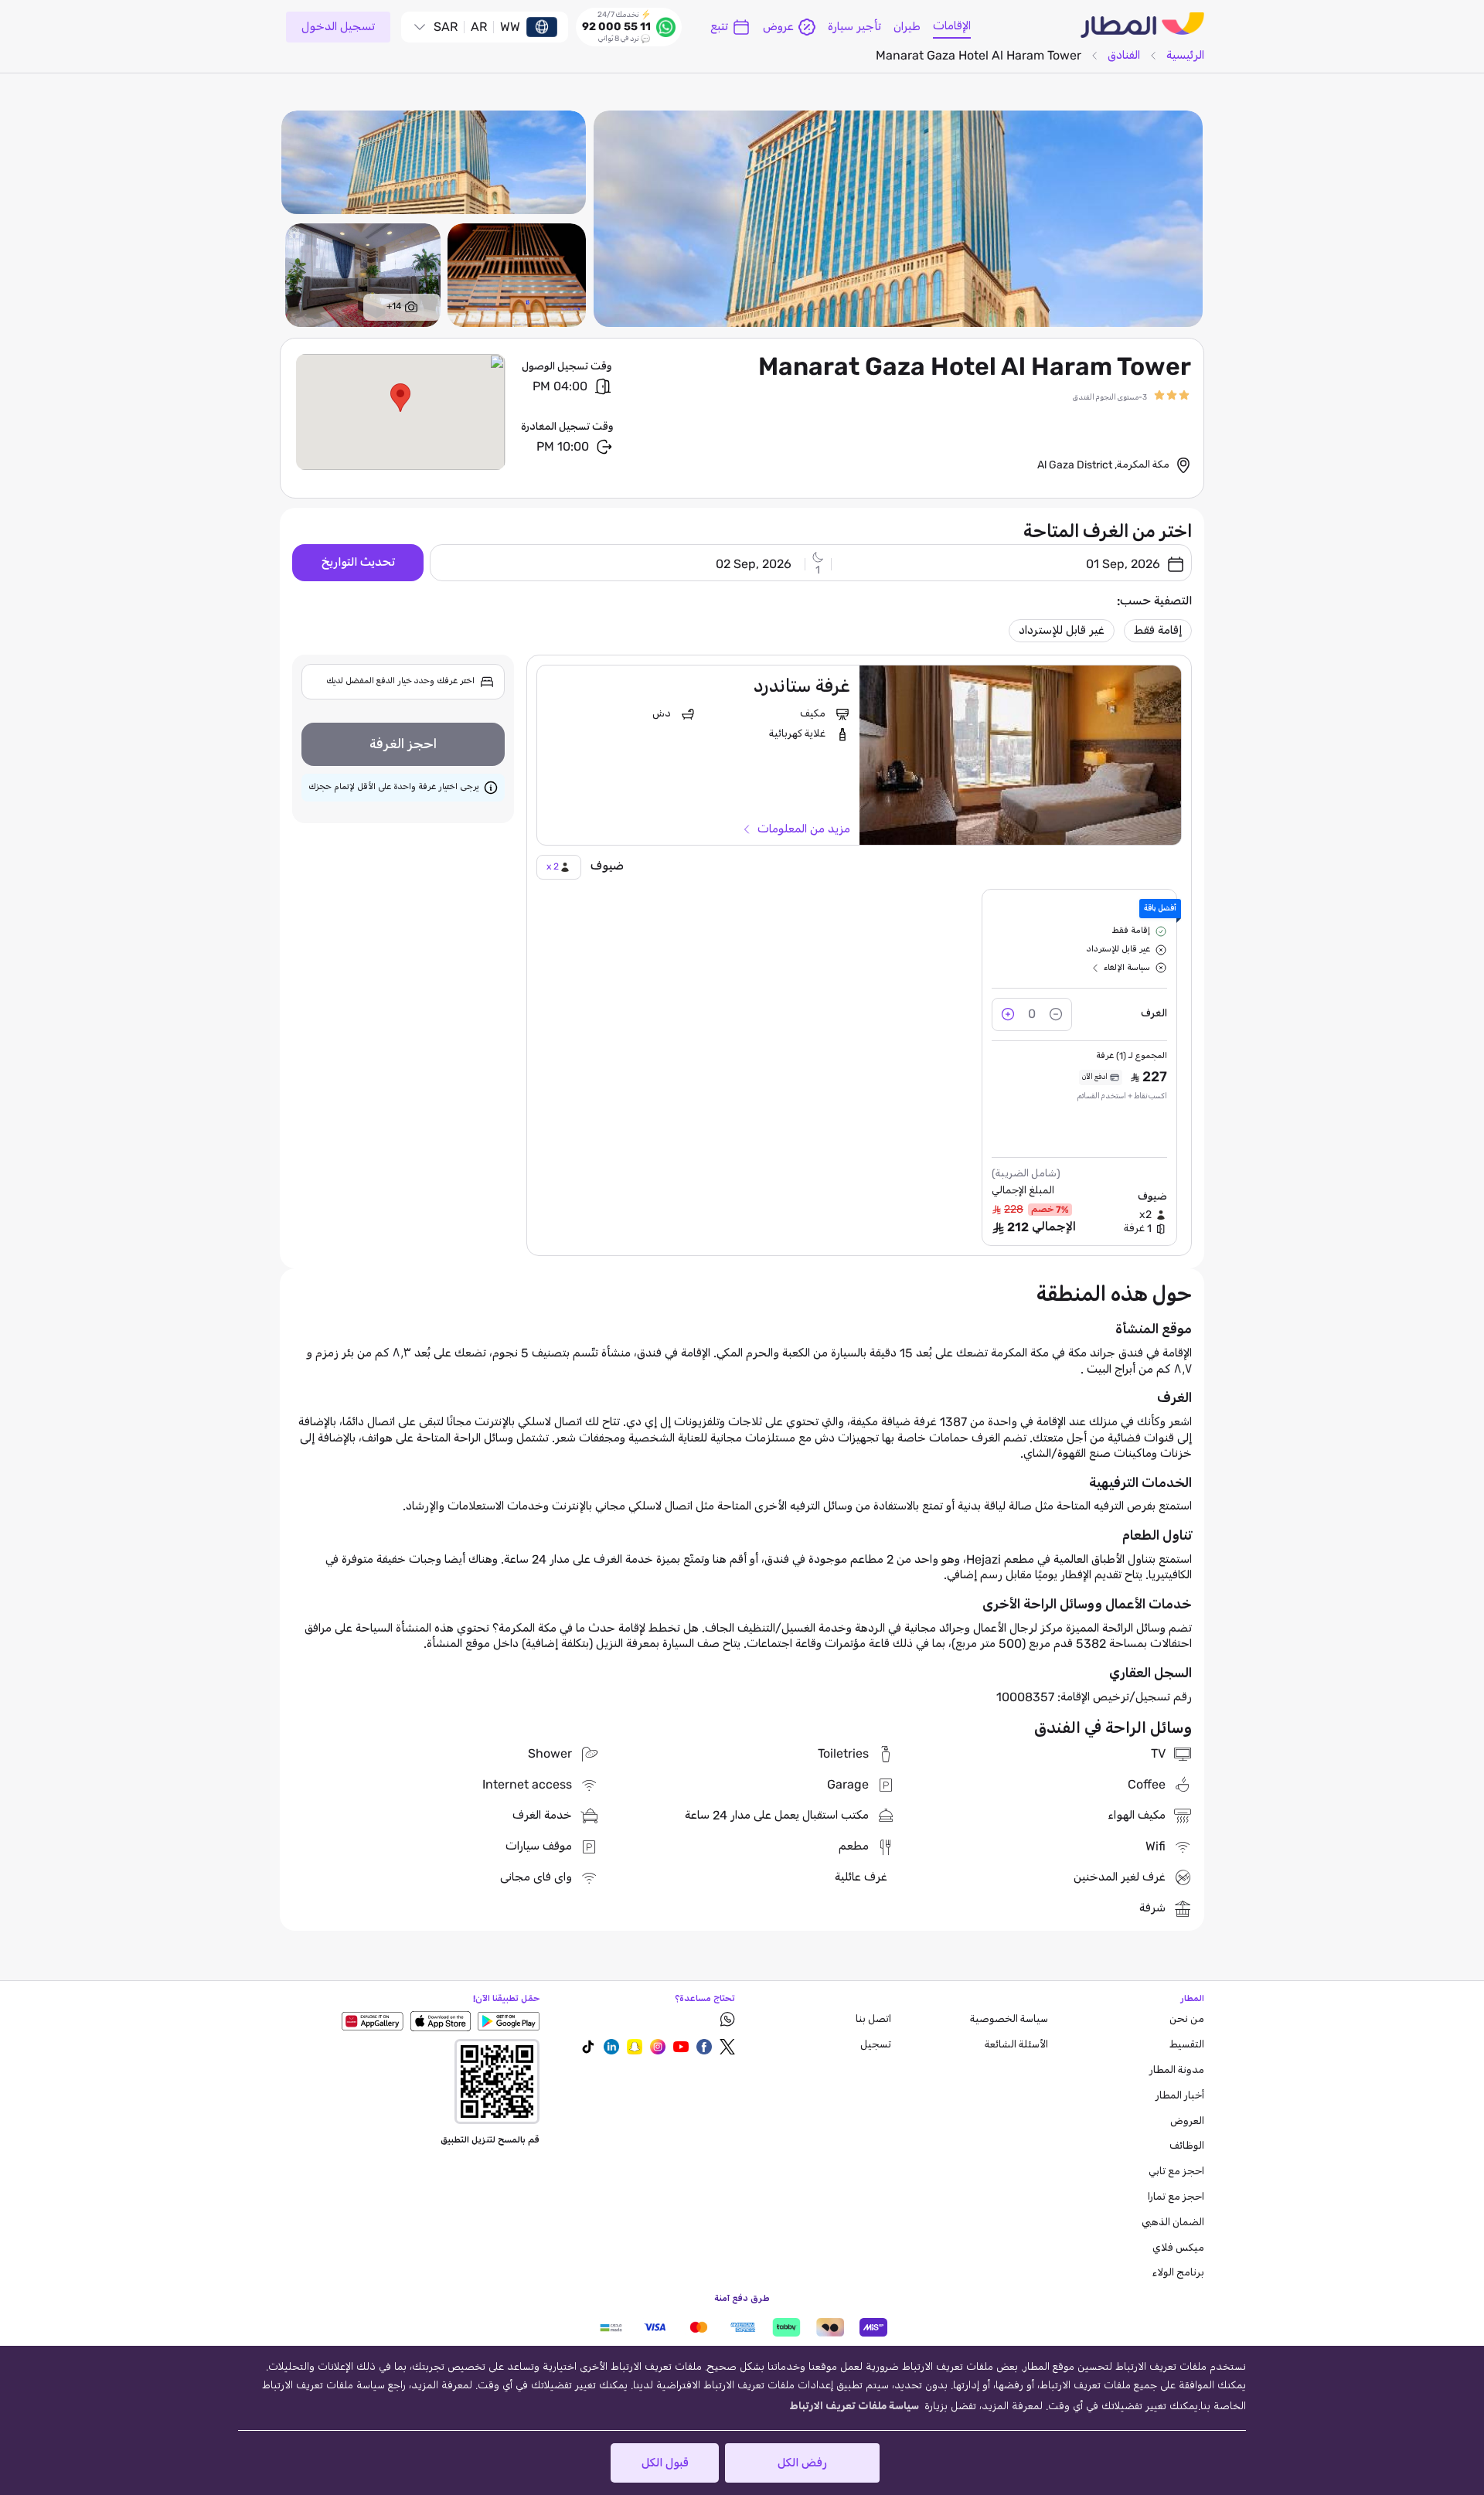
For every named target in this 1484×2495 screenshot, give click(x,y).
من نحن (1187, 2019)
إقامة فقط (1158, 630)
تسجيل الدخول (338, 27)
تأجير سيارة (854, 27)
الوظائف (1187, 2146)
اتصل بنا (873, 2019)
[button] (400, 398)
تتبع (719, 27)
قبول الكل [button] (665, 2463)
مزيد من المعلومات (804, 829)
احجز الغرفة (403, 744)
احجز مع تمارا (1176, 2197)
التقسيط (1187, 2045)
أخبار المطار (1180, 2096)
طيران (907, 27)
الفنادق (1124, 55)
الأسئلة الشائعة (1016, 2045)
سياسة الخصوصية (1009, 2019)
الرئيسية (1185, 55)
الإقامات (952, 26)
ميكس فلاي (1178, 2248)
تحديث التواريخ (358, 562)
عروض (778, 27)
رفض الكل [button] (802, 2463)
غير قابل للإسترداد (1062, 630)
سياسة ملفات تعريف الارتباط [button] (854, 2407)
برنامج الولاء (1178, 2273)
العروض (1187, 2121)
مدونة (1177, 2070)
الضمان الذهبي (1173, 2223)
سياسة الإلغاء (1127, 968)
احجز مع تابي (1176, 2172)
